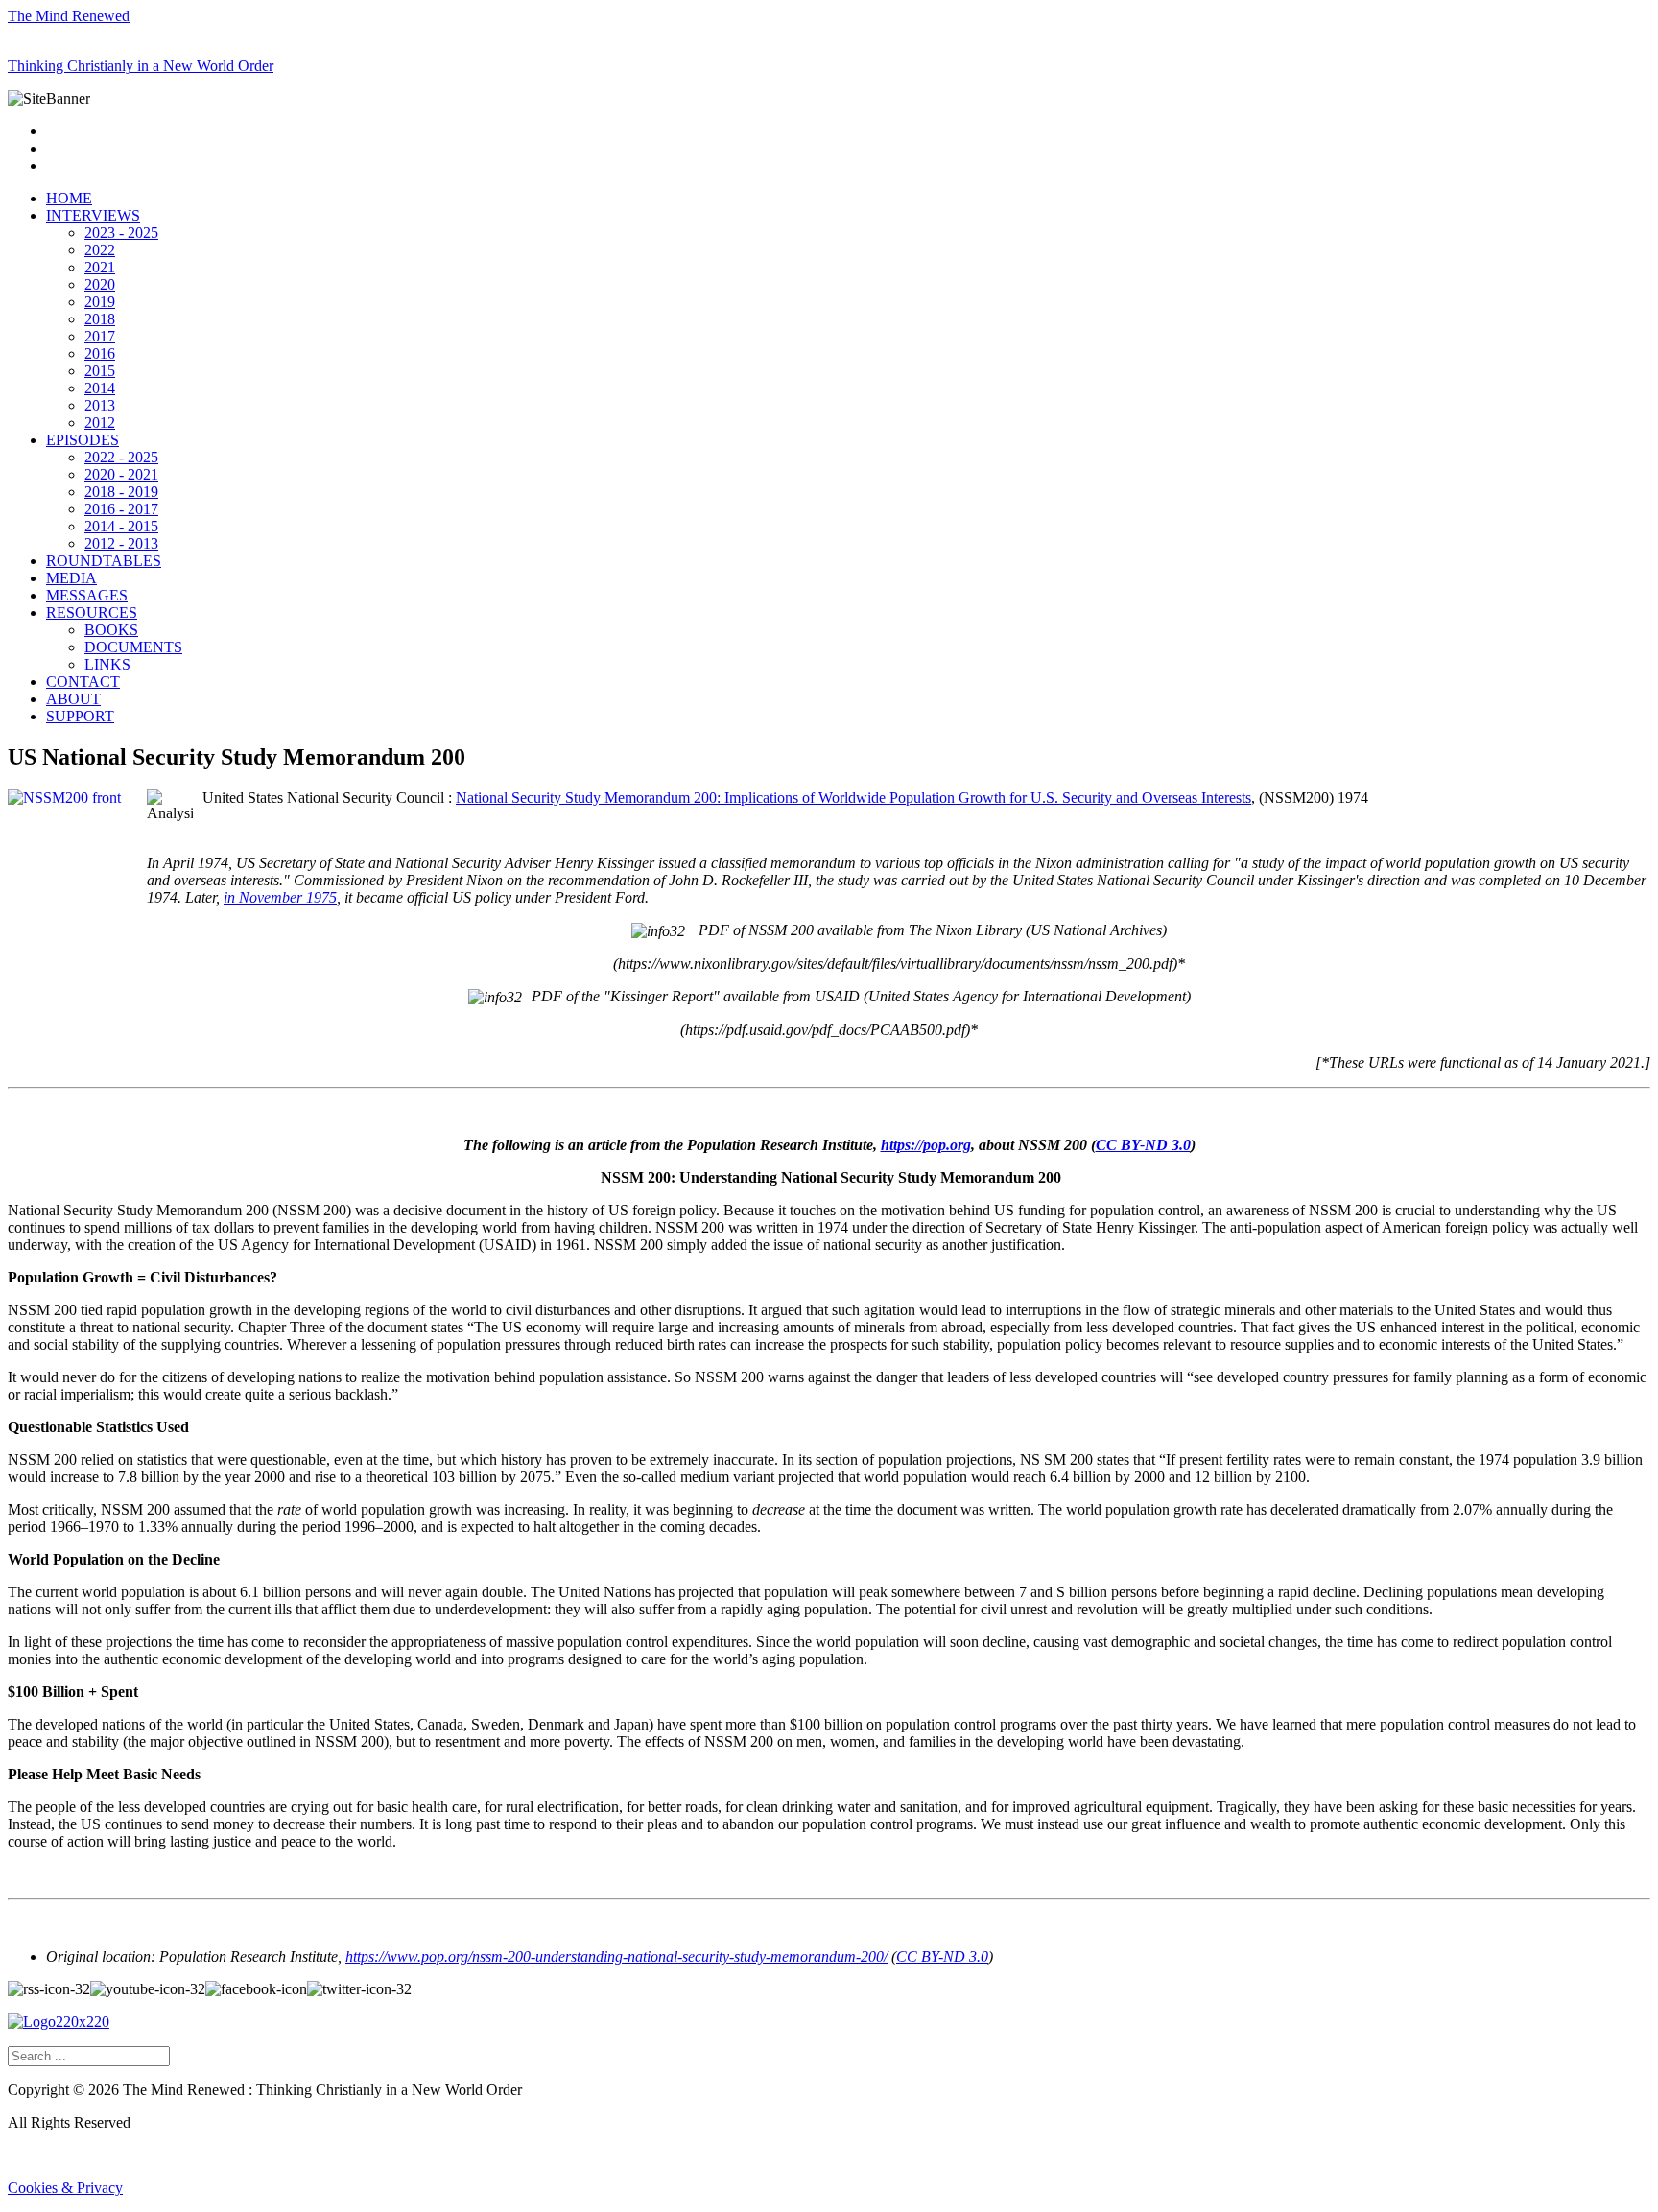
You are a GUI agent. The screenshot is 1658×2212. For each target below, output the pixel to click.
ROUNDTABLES (104, 561)
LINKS (107, 664)
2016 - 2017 (121, 509)
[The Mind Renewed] (59, 2022)
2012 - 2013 (121, 543)
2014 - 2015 (121, 526)
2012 (100, 423)
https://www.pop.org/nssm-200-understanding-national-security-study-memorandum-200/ (616, 1956)
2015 (100, 371)
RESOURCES (92, 612)
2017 (100, 336)
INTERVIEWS (93, 215)
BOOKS (111, 630)
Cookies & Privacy (65, 2188)
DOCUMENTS (133, 647)
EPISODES (83, 440)
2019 (100, 302)
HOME (69, 198)
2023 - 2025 (121, 233)
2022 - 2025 (121, 457)
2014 (100, 388)
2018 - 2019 (121, 492)
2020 (100, 284)
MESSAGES (87, 595)
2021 (100, 267)
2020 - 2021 (121, 474)
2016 (100, 353)
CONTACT (83, 682)
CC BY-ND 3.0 (1143, 1145)
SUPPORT (80, 716)
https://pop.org (926, 1145)
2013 (100, 405)
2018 (100, 319)
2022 (100, 250)
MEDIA (71, 578)
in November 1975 (280, 897)
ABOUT (73, 699)
